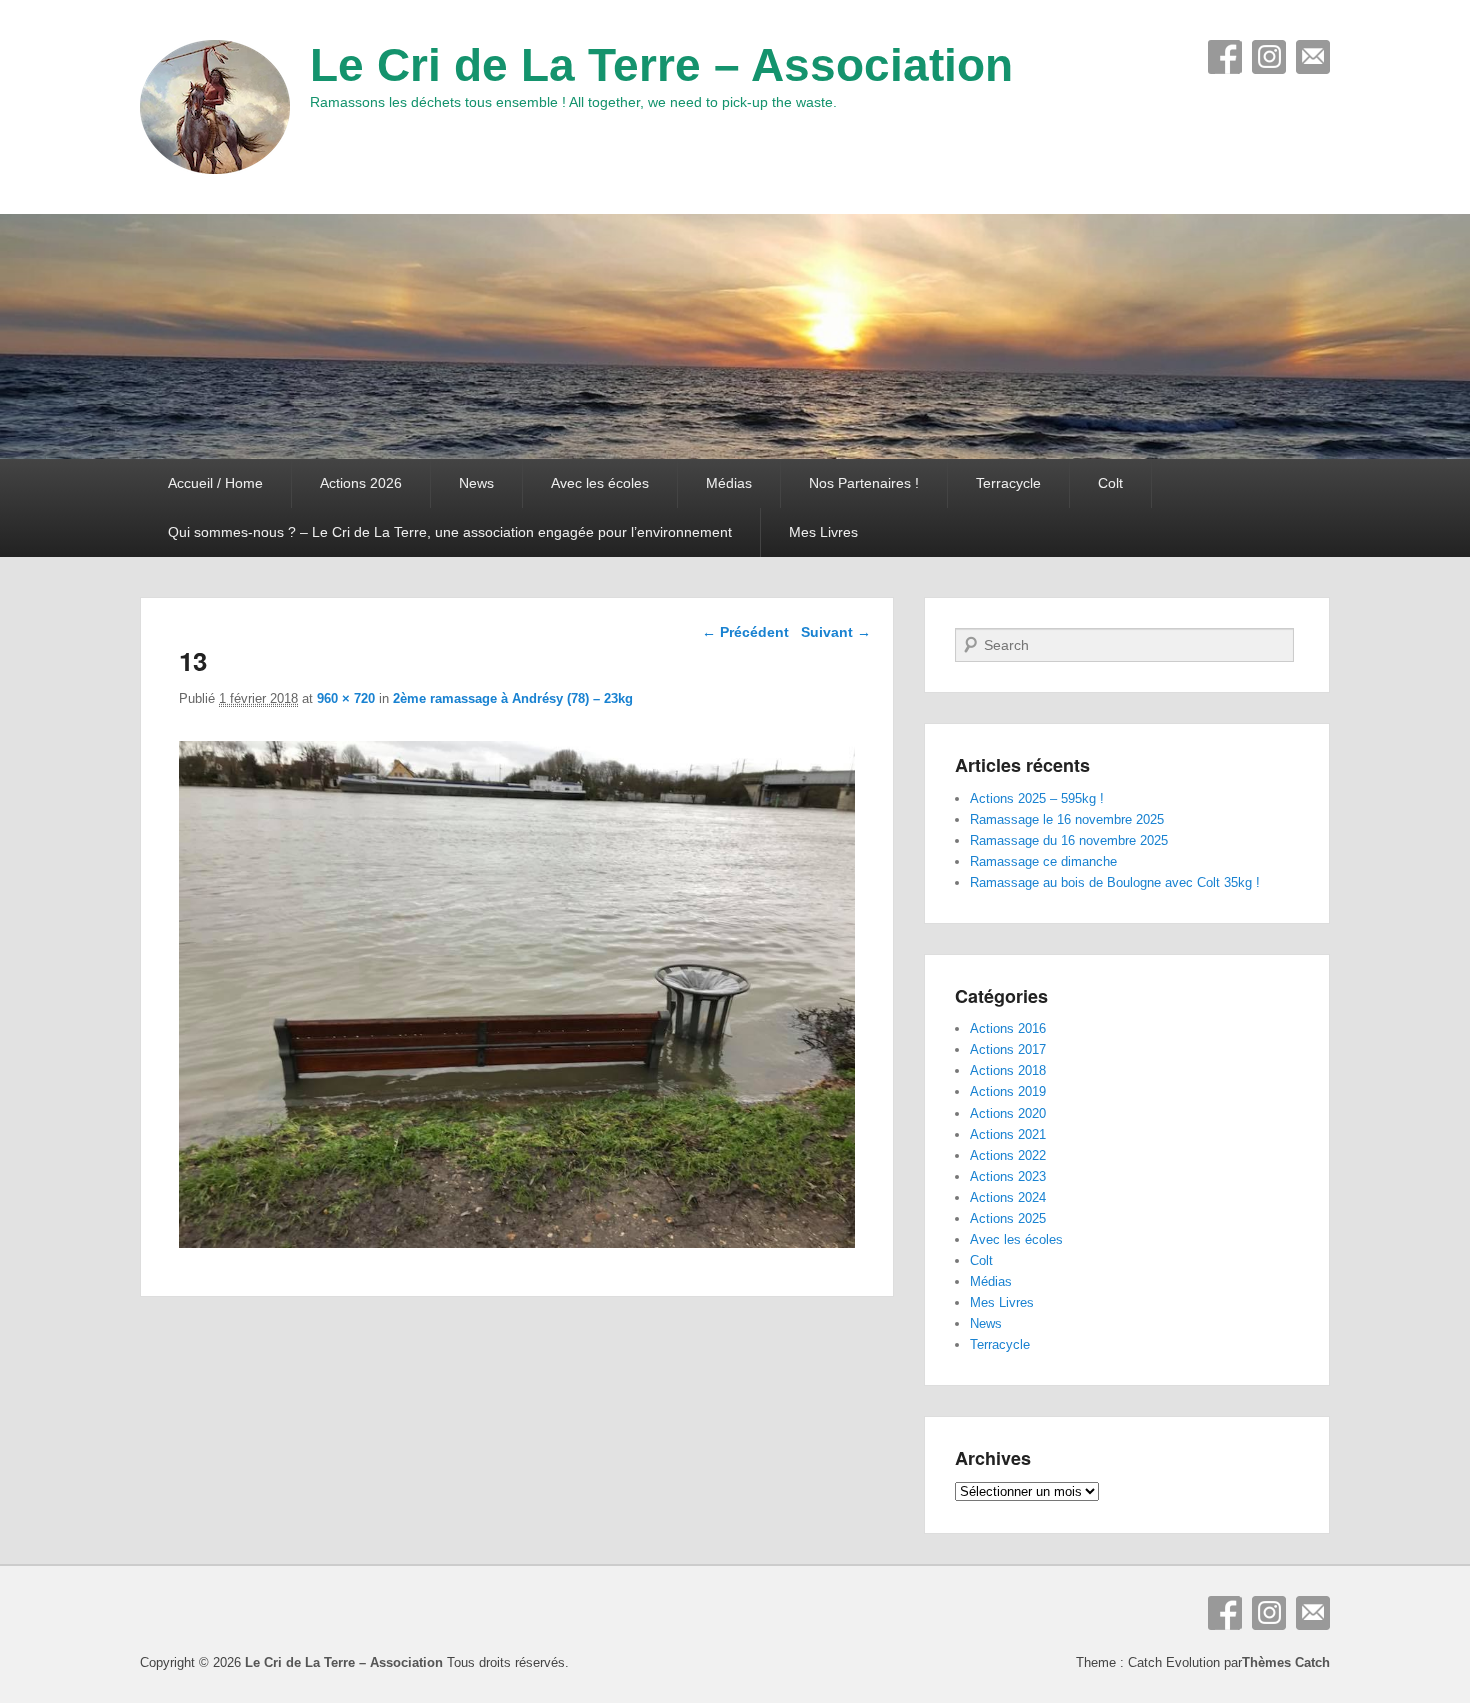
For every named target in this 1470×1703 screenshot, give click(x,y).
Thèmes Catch (1286, 1662)
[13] (517, 1242)
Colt (1110, 483)
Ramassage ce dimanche (1043, 861)
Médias (729, 483)
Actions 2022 (1008, 1155)
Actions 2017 (1008, 1049)
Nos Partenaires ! (864, 483)
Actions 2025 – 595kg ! (1037, 798)
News (476, 483)
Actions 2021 (1008, 1134)
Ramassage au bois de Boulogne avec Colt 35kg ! (1115, 882)
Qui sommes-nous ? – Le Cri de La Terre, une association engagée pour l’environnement (450, 532)
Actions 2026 (361, 483)
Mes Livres (823, 532)
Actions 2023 (1008, 1176)
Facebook (1225, 57)
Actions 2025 (1008, 1218)
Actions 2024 (1008, 1197)
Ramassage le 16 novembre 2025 (1067, 819)
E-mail (1313, 57)
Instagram (1269, 57)
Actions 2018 (1008, 1070)
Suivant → (836, 632)
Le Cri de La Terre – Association (661, 65)
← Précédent (745, 632)
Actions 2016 (1008, 1028)
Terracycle (1008, 483)
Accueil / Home (215, 483)
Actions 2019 (1008, 1091)
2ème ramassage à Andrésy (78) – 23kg (513, 698)
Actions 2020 (1008, 1113)
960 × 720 (346, 698)
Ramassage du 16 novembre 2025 (1069, 840)
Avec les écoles (600, 483)
